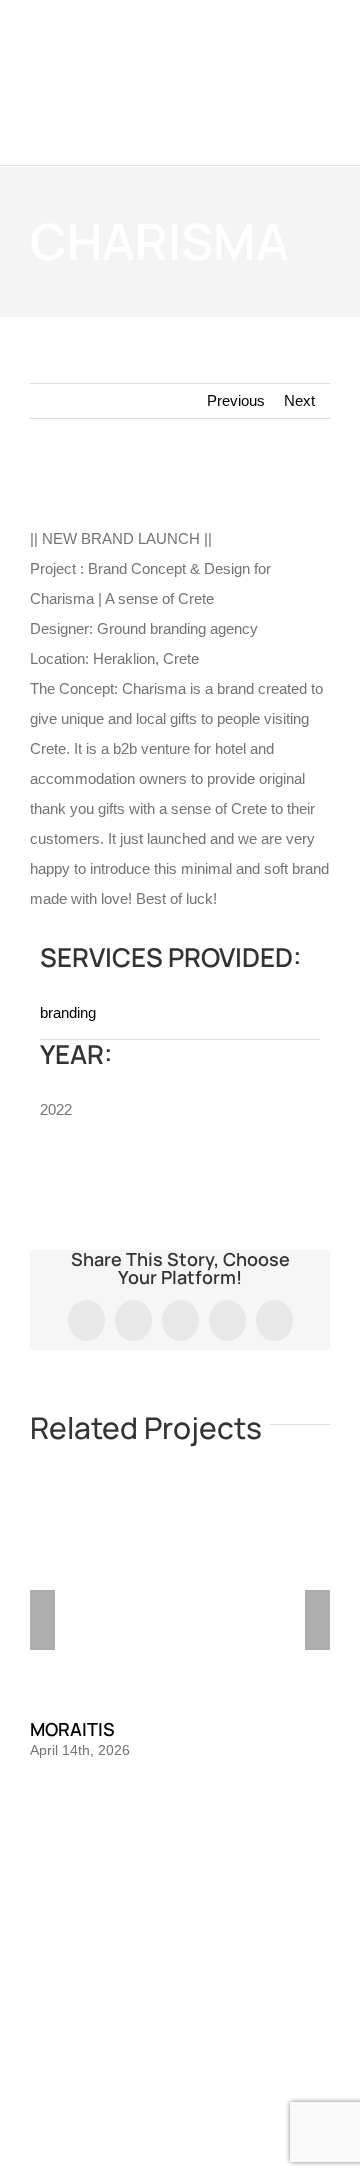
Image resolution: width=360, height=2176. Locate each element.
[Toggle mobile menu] (322, 134)
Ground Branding (120, 2010)
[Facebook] (153, 1894)
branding (68, 1012)
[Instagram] (180, 1894)
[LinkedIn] (207, 1894)
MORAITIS (72, 1729)
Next (299, 400)
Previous (236, 400)
